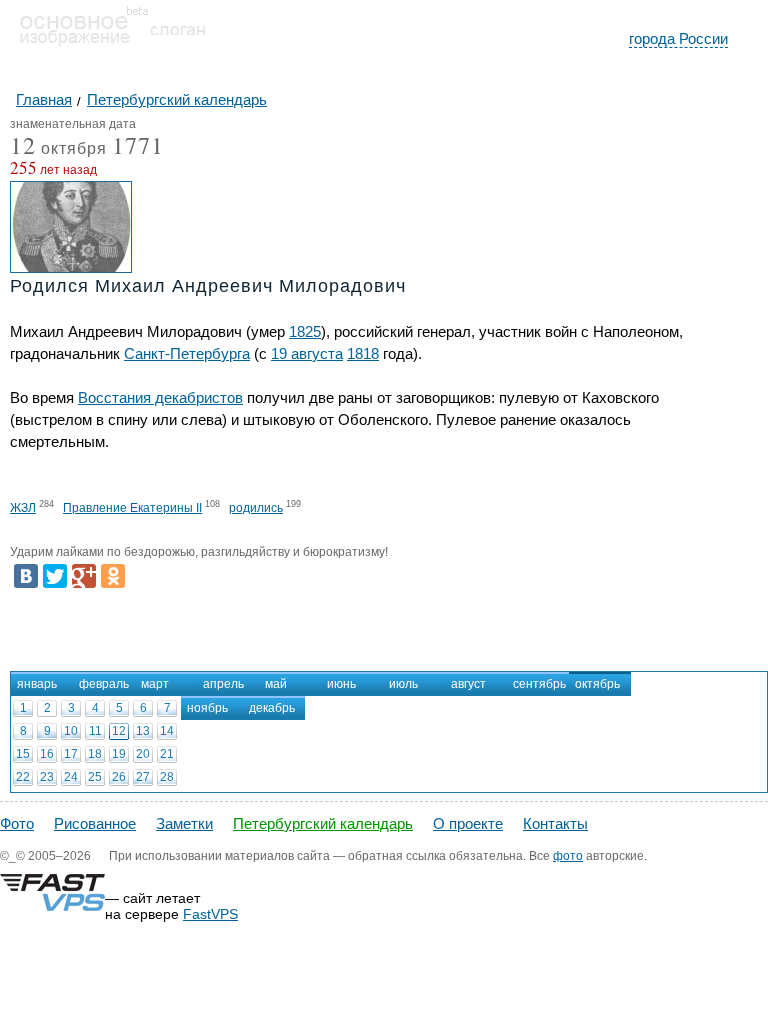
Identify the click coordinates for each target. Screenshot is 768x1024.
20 (143, 754)
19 (119, 754)
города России (678, 38)
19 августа (307, 353)
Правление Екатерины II (132, 508)
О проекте (468, 823)
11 (95, 731)
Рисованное (95, 823)
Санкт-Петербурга (187, 353)
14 (167, 731)
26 (119, 777)
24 (71, 777)
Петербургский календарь (323, 823)
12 (119, 731)
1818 (363, 353)
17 (71, 754)
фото (568, 856)
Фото (17, 823)
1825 (305, 331)
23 (47, 777)
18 (95, 754)
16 (47, 754)
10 (71, 731)
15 (23, 754)
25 (95, 777)
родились (256, 508)
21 (167, 754)
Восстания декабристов (160, 397)
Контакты (555, 823)
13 (143, 731)
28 (167, 777)
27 (143, 777)
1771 (138, 145)
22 (23, 777)
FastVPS (210, 914)
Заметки (184, 823)
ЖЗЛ (23, 508)
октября (58, 149)
